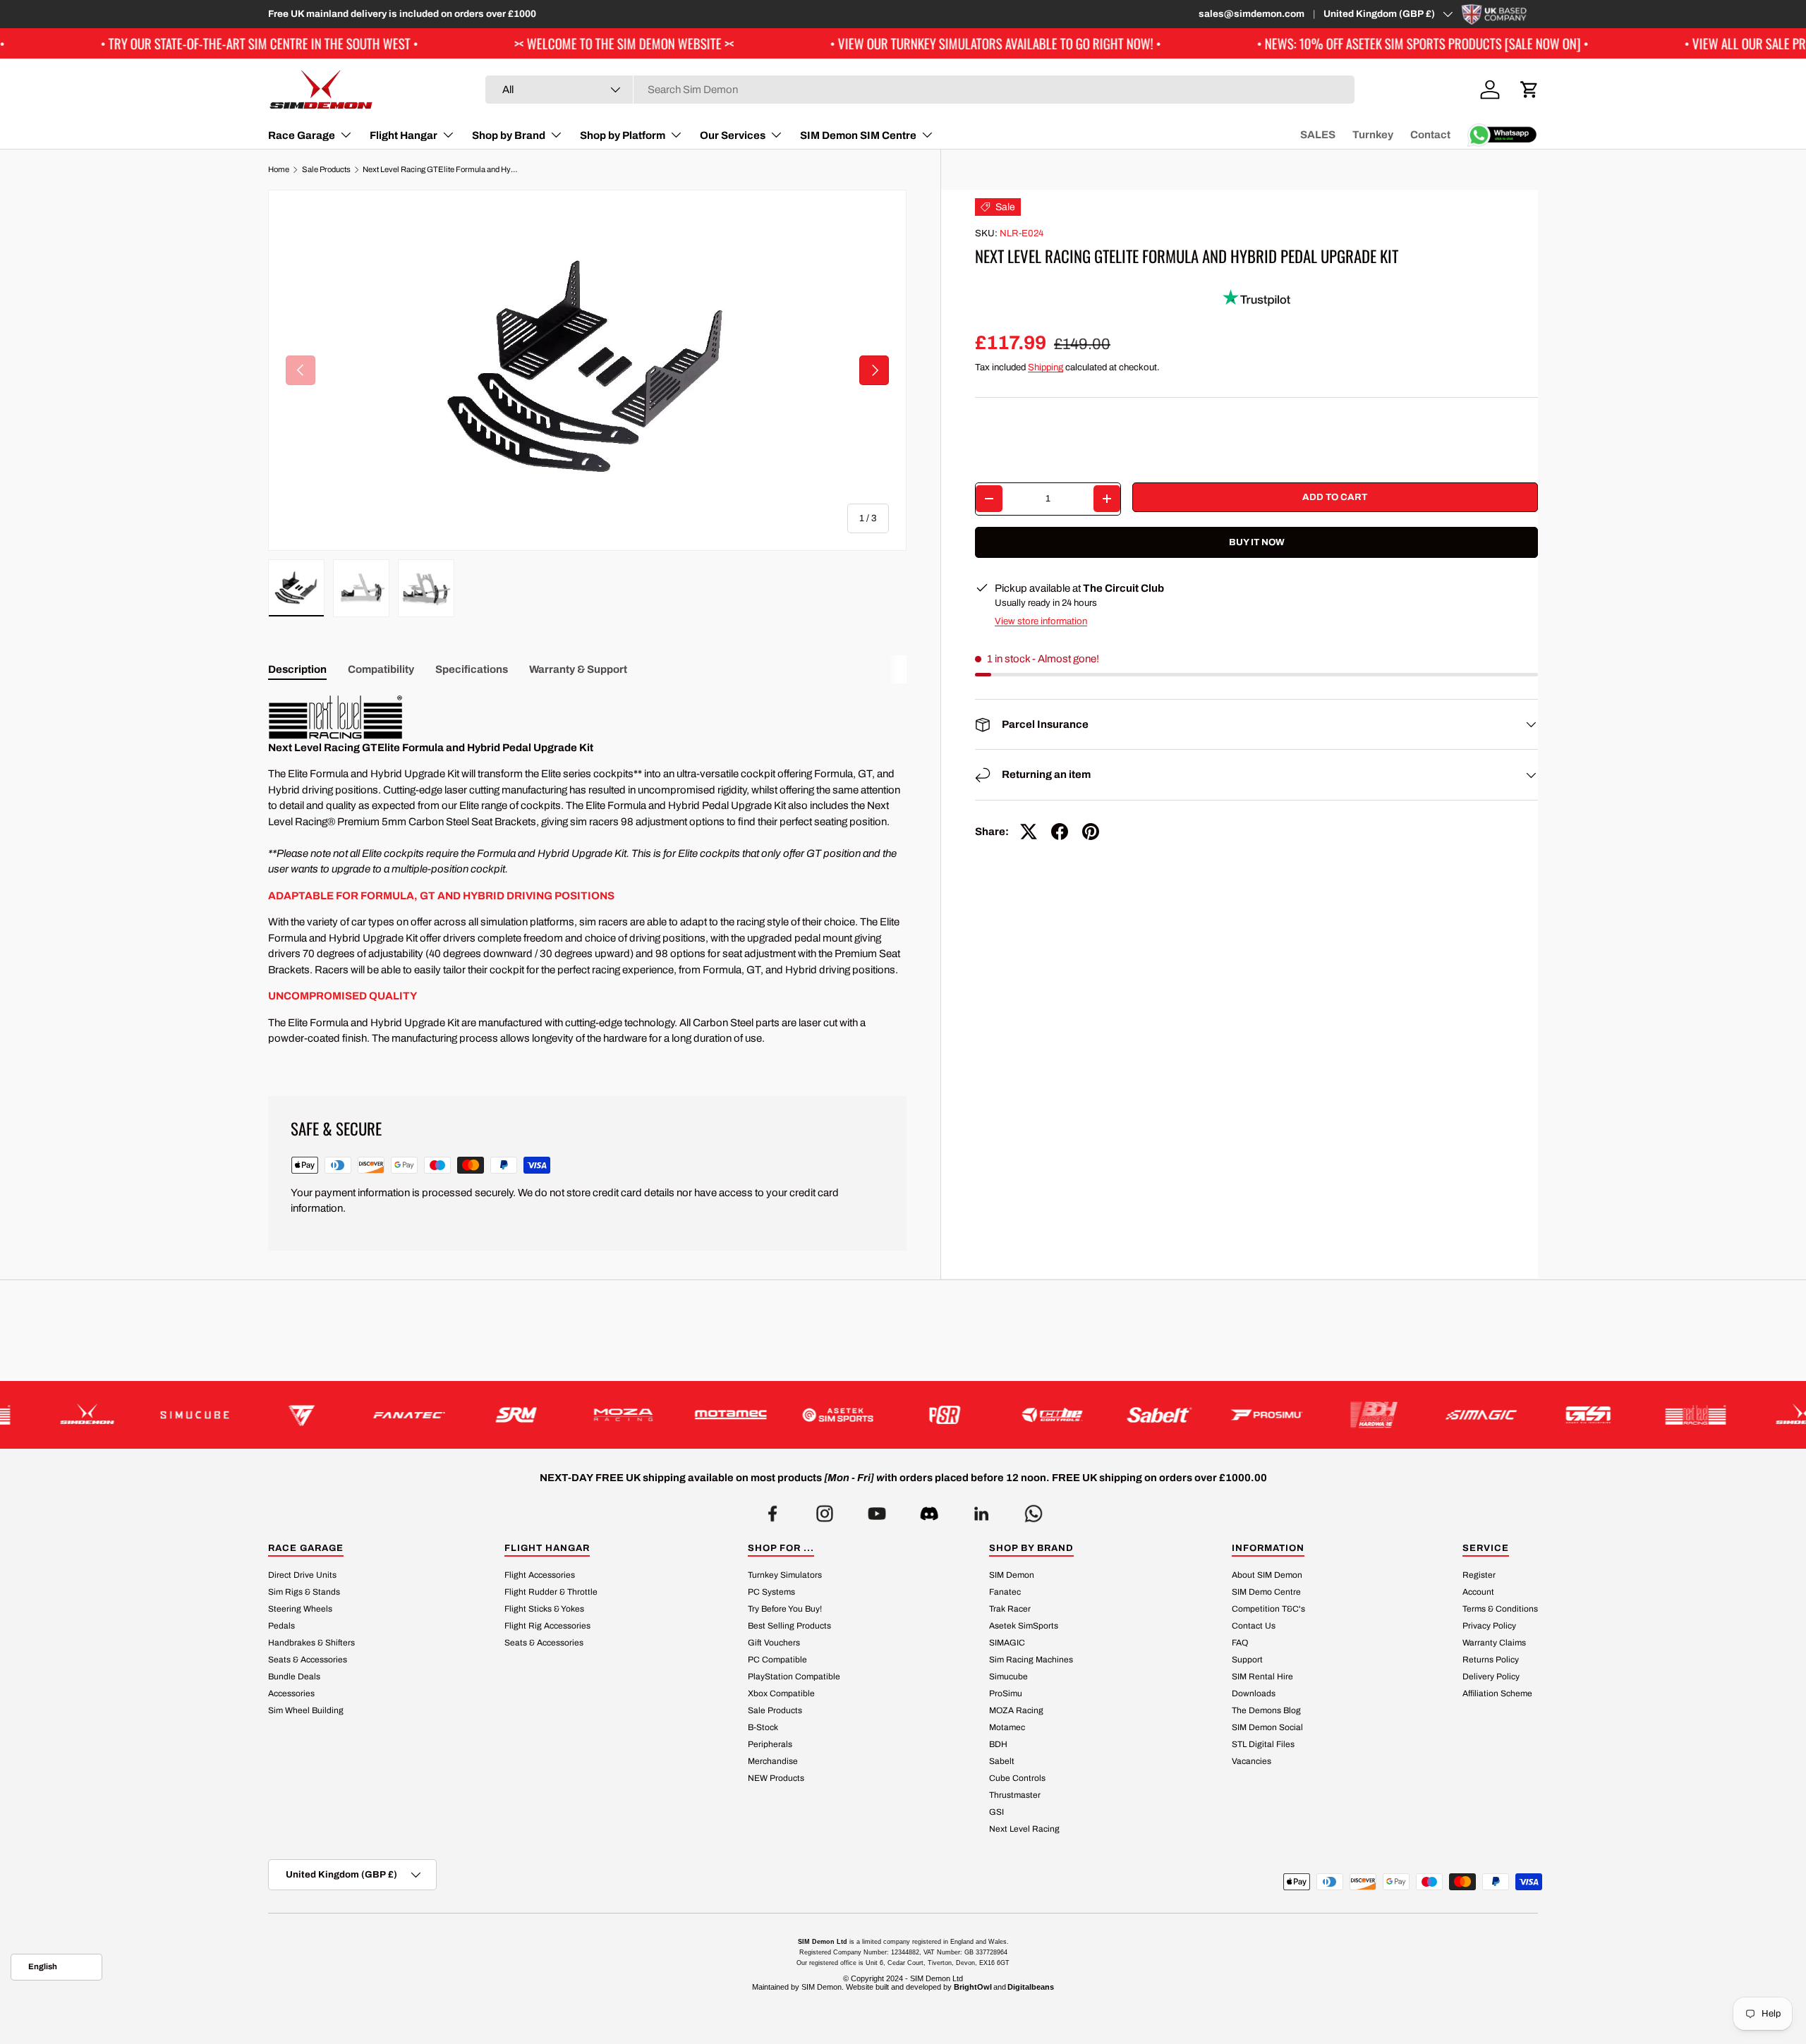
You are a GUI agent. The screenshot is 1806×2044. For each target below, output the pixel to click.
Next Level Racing (1024, 1829)
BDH (998, 1744)
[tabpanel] (587, 879)
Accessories (291, 1693)
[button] (1529, 90)
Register (1479, 1575)
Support (1247, 1660)
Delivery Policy (1491, 1677)
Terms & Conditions (1500, 1609)
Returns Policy (1491, 1660)
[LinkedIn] (981, 1510)
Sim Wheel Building (306, 1710)
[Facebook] (772, 1510)
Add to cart (1335, 497)
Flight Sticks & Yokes (544, 1609)
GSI (996, 1812)
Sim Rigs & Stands (304, 1592)
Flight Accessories (540, 1575)
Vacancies (1252, 1761)
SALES (1318, 135)
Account (1478, 1592)
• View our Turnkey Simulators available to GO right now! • (879, 43)
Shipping (1046, 367)
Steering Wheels (300, 1609)
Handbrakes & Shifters (311, 1643)
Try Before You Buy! (785, 1609)
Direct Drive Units (302, 1575)
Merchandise (773, 1761)
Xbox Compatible (781, 1693)
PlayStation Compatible (794, 1677)
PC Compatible (777, 1660)
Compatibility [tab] (381, 669)
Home (279, 170)
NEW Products (776, 1778)
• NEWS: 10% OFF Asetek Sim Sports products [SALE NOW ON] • (1306, 43)
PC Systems (771, 1592)
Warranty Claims (1494, 1643)
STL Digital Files (1263, 1744)
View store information (1041, 621)
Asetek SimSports (1024, 1626)
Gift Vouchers (774, 1643)
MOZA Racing (1016, 1710)
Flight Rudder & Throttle (551, 1592)
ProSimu (1006, 1693)
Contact (1430, 135)
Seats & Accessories (308, 1660)
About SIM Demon (1267, 1575)
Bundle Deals (294, 1677)
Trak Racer (1010, 1609)
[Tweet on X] (1029, 832)
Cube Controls (1017, 1778)
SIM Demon (1012, 1575)
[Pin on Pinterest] (1091, 832)
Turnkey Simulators (785, 1575)
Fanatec (1005, 1592)
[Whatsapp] (1034, 1510)
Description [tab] (297, 669)
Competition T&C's (1268, 1609)
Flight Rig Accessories (547, 1626)
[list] (587, 370)
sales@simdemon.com (1252, 14)
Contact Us (1254, 1626)
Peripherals (770, 1744)
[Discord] (929, 1510)
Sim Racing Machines (1031, 1660)
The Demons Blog (1266, 1710)
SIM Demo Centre (1266, 1592)
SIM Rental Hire (1262, 1677)
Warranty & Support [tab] (578, 669)
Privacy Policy (1489, 1626)
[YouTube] (877, 1510)
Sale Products (326, 170)
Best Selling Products (789, 1626)
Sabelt (1002, 1761)
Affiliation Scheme (1497, 1693)
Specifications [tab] (472, 669)
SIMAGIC (1007, 1643)
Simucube (1008, 1677)
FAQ (1240, 1643)
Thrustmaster (1015, 1795)
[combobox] (920, 90)
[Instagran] (825, 1510)
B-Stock (763, 1727)
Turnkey (1373, 135)
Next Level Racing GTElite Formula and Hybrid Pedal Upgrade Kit (442, 170)
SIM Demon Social (1267, 1727)
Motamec (1007, 1727)
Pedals (281, 1626)
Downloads (1254, 1693)
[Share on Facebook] (1060, 832)
